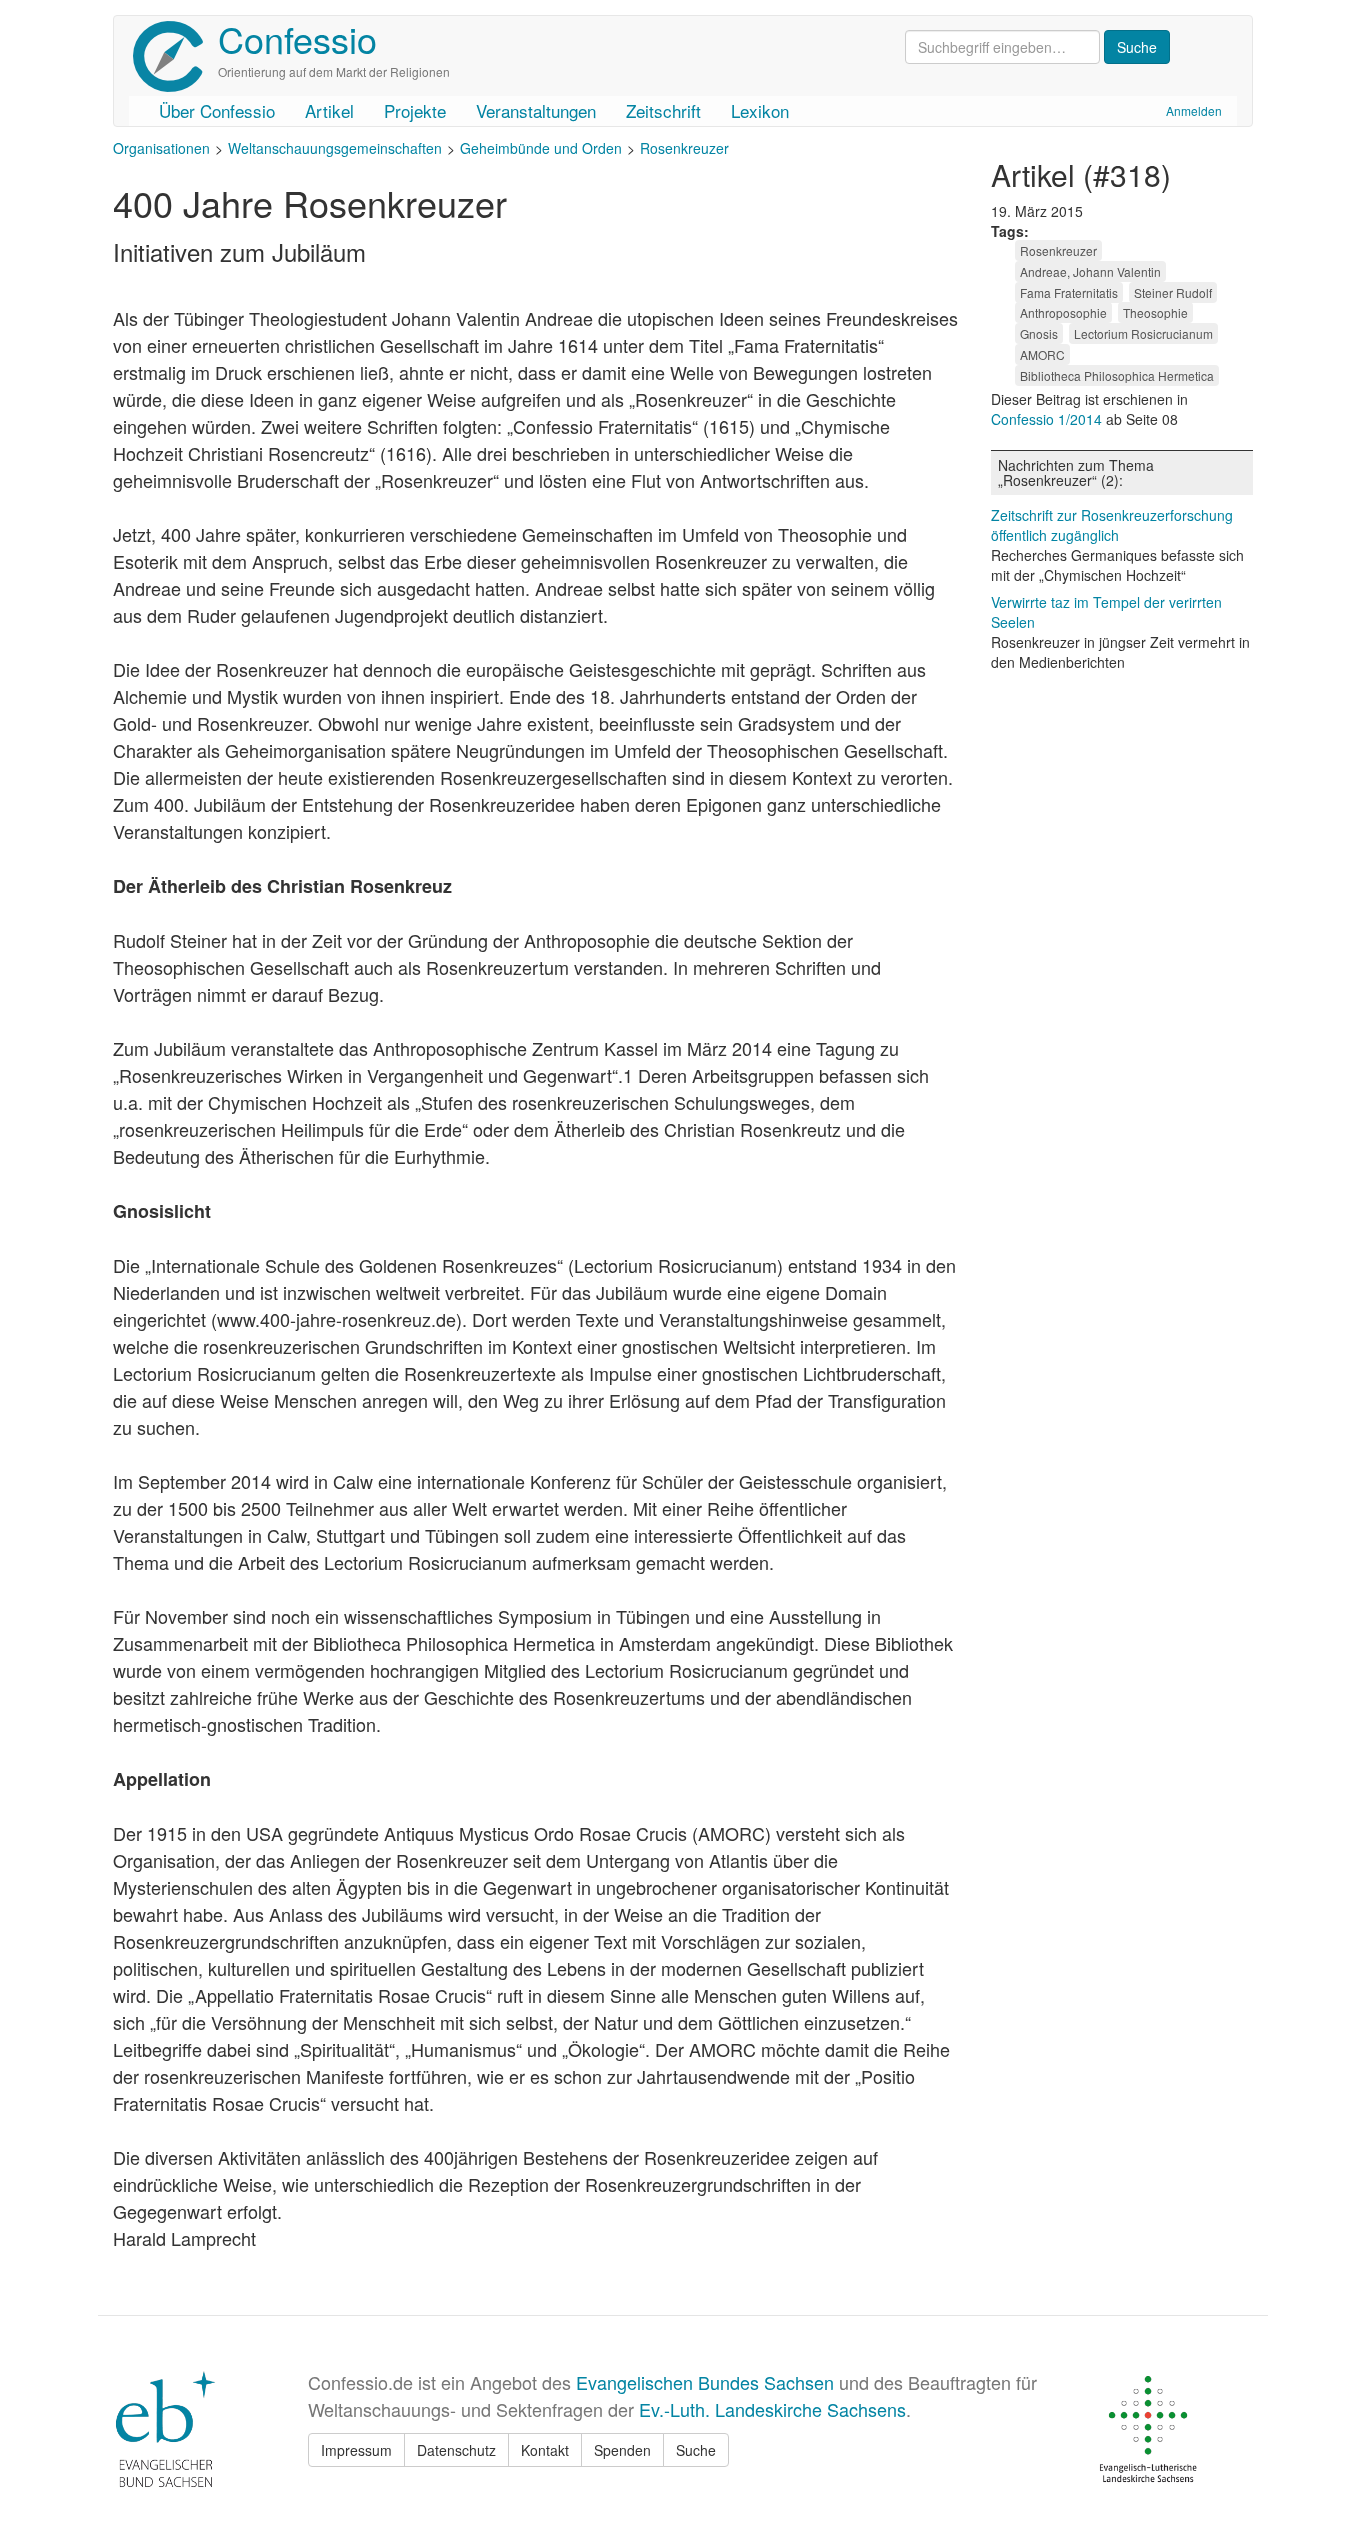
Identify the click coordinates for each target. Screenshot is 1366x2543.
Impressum (356, 2450)
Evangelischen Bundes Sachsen (705, 2382)
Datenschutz (456, 2450)
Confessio (297, 38)
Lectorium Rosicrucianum (1143, 333)
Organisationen (161, 148)
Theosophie (1155, 312)
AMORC (1042, 354)
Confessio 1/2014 (1048, 419)
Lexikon (760, 110)
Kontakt (545, 2450)
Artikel (329, 110)
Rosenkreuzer (684, 148)
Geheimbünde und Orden (541, 148)
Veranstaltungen (536, 110)
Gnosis (1039, 333)
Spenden (622, 2450)
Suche (696, 2450)
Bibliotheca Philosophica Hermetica (1117, 375)
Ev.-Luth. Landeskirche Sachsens (772, 2409)
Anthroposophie (1063, 312)
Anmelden (1194, 110)
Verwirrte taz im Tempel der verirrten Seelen (1106, 612)
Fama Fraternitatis (1069, 292)
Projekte (415, 110)
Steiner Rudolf (1173, 292)
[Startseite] (175, 56)
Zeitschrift (663, 110)
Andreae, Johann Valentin (1090, 271)
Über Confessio (217, 110)
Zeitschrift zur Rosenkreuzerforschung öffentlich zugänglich (1112, 525)
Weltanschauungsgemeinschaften (335, 148)
